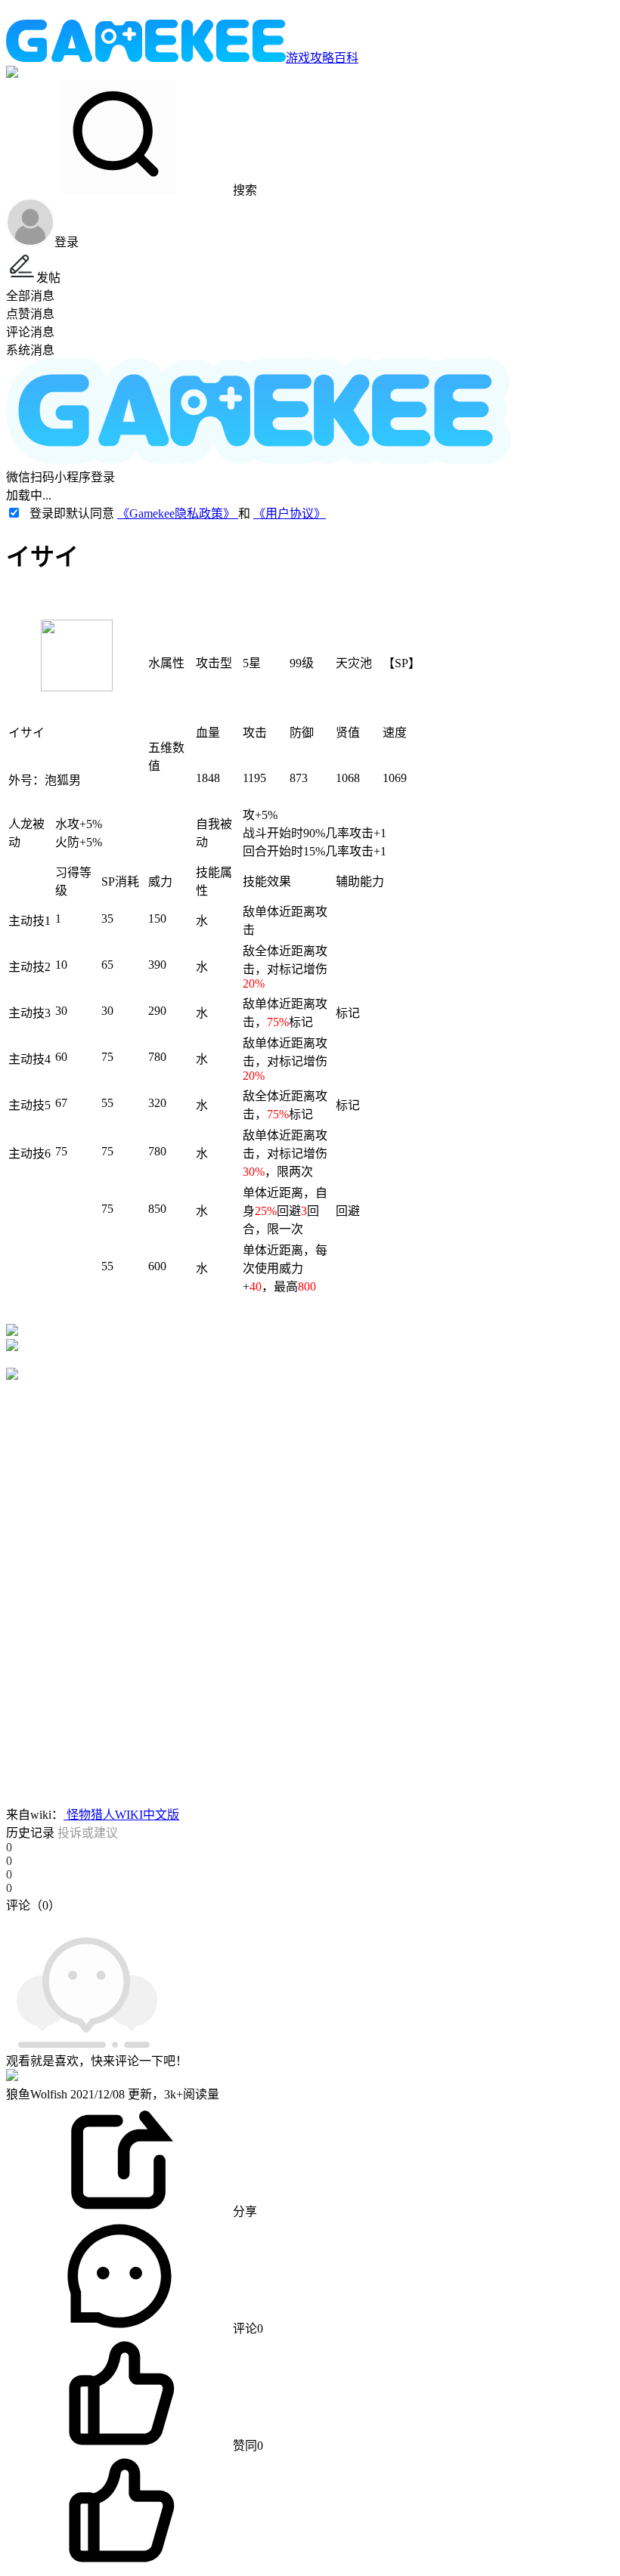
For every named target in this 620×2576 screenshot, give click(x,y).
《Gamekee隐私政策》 (178, 513)
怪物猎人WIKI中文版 (121, 1815)
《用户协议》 (290, 513)
